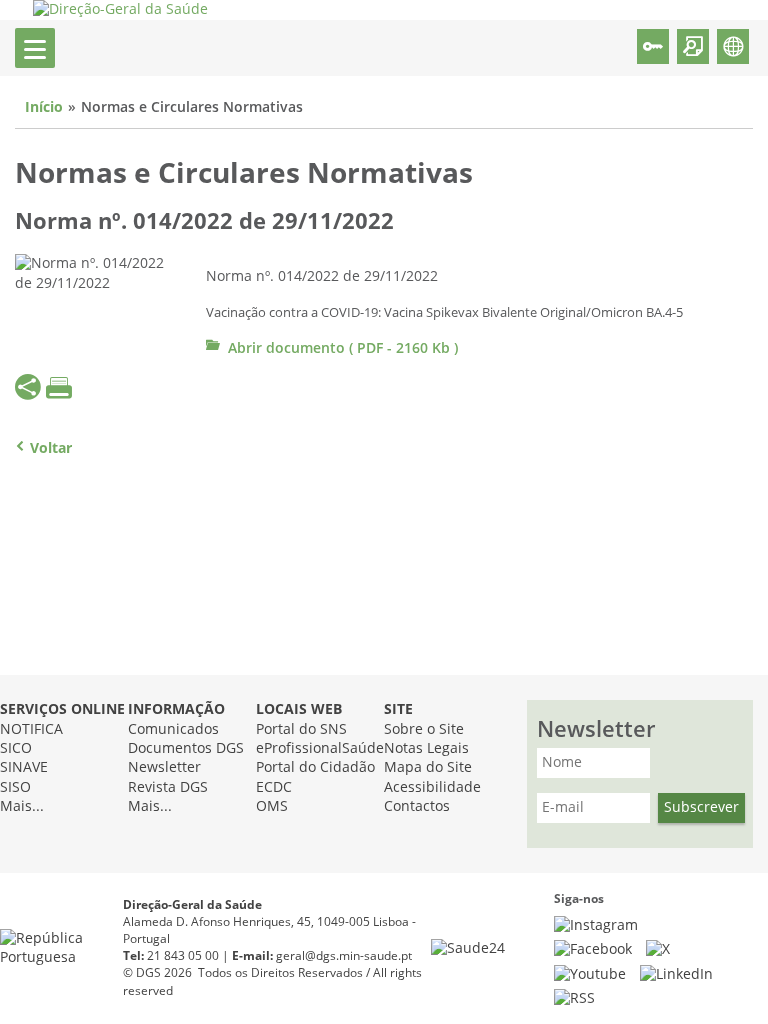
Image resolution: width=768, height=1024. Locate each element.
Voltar (51, 448)
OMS (272, 806)
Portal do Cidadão (315, 767)
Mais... (22, 806)
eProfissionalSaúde (320, 748)
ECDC (274, 787)
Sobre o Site (424, 729)
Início (44, 107)
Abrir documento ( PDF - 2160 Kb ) (343, 348)
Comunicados (173, 729)
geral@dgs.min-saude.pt (344, 956)
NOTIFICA (31, 729)
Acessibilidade (432, 787)
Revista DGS (168, 787)
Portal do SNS (301, 729)
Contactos (417, 806)
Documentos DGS (186, 748)
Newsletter (164, 767)
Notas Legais (426, 748)
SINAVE (24, 767)
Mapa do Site (428, 767)
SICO (16, 748)
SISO (15, 787)
